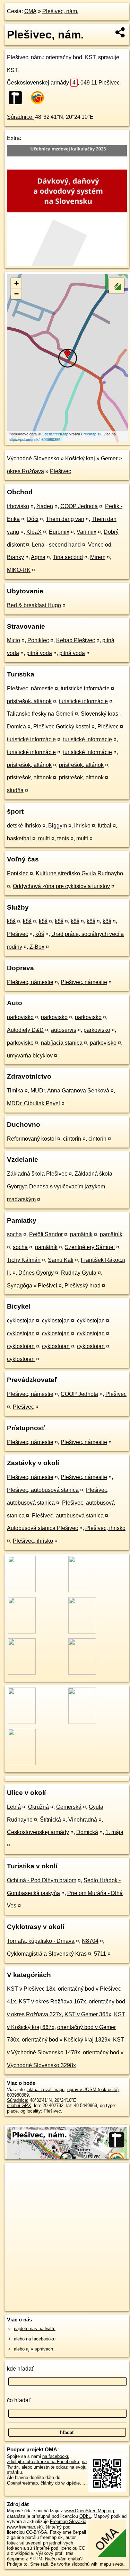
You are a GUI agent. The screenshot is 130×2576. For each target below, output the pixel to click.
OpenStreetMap (55, 434)
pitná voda (39, 653)
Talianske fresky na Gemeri (40, 714)
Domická (87, 1832)
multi (44, 838)
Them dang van (65, 519)
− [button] (16, 294)
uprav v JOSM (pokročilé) (93, 2090)
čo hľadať (19, 2400)
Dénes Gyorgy (36, 1273)
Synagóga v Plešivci (32, 1286)
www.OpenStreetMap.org (89, 2511)
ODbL (85, 2516)
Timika (15, 1091)
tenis (63, 838)
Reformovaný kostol (31, 1139)
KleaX (34, 532)
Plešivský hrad (83, 1286)
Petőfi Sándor (46, 1234)
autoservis (64, 1030)
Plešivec (60, 471)
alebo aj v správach (33, 2349)
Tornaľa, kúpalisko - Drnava (41, 1941)
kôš (11, 921)
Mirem (98, 557)
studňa (15, 790)
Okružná (38, 1807)
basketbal (19, 838)
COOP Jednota (79, 506)
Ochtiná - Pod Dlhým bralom (42, 1880)
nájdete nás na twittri (35, 2329)
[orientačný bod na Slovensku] (17, 98)
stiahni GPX (19, 2105)
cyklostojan (21, 1321)
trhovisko (18, 506)
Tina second (68, 557)
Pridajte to (17, 2564)
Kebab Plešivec (76, 640)
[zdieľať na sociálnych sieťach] (120, 32)
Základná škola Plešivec (37, 1174)
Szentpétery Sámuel (90, 1247)
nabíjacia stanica (62, 1043)
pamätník (81, 1234)
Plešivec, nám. (60, 11)
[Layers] (116, 286)
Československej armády (41, 83)
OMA (30, 11)
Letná (14, 1807)
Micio (14, 640)
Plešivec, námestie (30, 688)
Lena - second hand (56, 545)
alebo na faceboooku (35, 2339)
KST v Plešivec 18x (31, 1989)
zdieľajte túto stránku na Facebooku (43, 2462)
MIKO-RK (19, 570)
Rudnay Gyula (79, 1273)
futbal (105, 826)
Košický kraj (80, 458)
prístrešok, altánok (29, 701)
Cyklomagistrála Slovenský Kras (47, 1954)
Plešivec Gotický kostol (62, 727)
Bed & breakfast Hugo (34, 605)
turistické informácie (85, 688)
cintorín (72, 1139)
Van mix (86, 532)
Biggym (58, 826)
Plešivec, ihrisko (105, 1528)
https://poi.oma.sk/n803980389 (34, 439)
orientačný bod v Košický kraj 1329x (66, 2040)
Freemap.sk (91, 434)
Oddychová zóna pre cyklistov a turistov (61, 886)
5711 (100, 1954)
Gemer (109, 458)
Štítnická (50, 1820)
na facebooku (56, 2456)
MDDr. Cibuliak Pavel (33, 1103)
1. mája (114, 1832)
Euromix (59, 532)
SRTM (36, 2559)
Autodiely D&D (25, 1030)
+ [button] (16, 283)
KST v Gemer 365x (88, 2014)
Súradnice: (20, 117)
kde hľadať (20, 2369)
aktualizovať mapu (46, 2090)
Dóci (33, 519)
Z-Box (37, 947)
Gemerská (69, 1807)
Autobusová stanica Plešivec (42, 1528)
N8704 (90, 1941)
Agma (38, 557)
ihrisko (82, 826)
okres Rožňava (25, 471)
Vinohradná (83, 1820)
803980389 (18, 2095)
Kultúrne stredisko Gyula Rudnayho (79, 873)
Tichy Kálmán (24, 1260)
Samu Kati (61, 1260)
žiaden (45, 506)
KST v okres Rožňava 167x (52, 2002)
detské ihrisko (24, 826)
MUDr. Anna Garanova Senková (70, 1091)
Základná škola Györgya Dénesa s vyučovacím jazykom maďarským (60, 1187)
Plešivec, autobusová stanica (43, 1490)
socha (14, 1234)
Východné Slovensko (33, 458)
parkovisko (20, 1017)
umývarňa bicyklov (30, 1056)
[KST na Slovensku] (40, 98)
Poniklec (38, 640)
